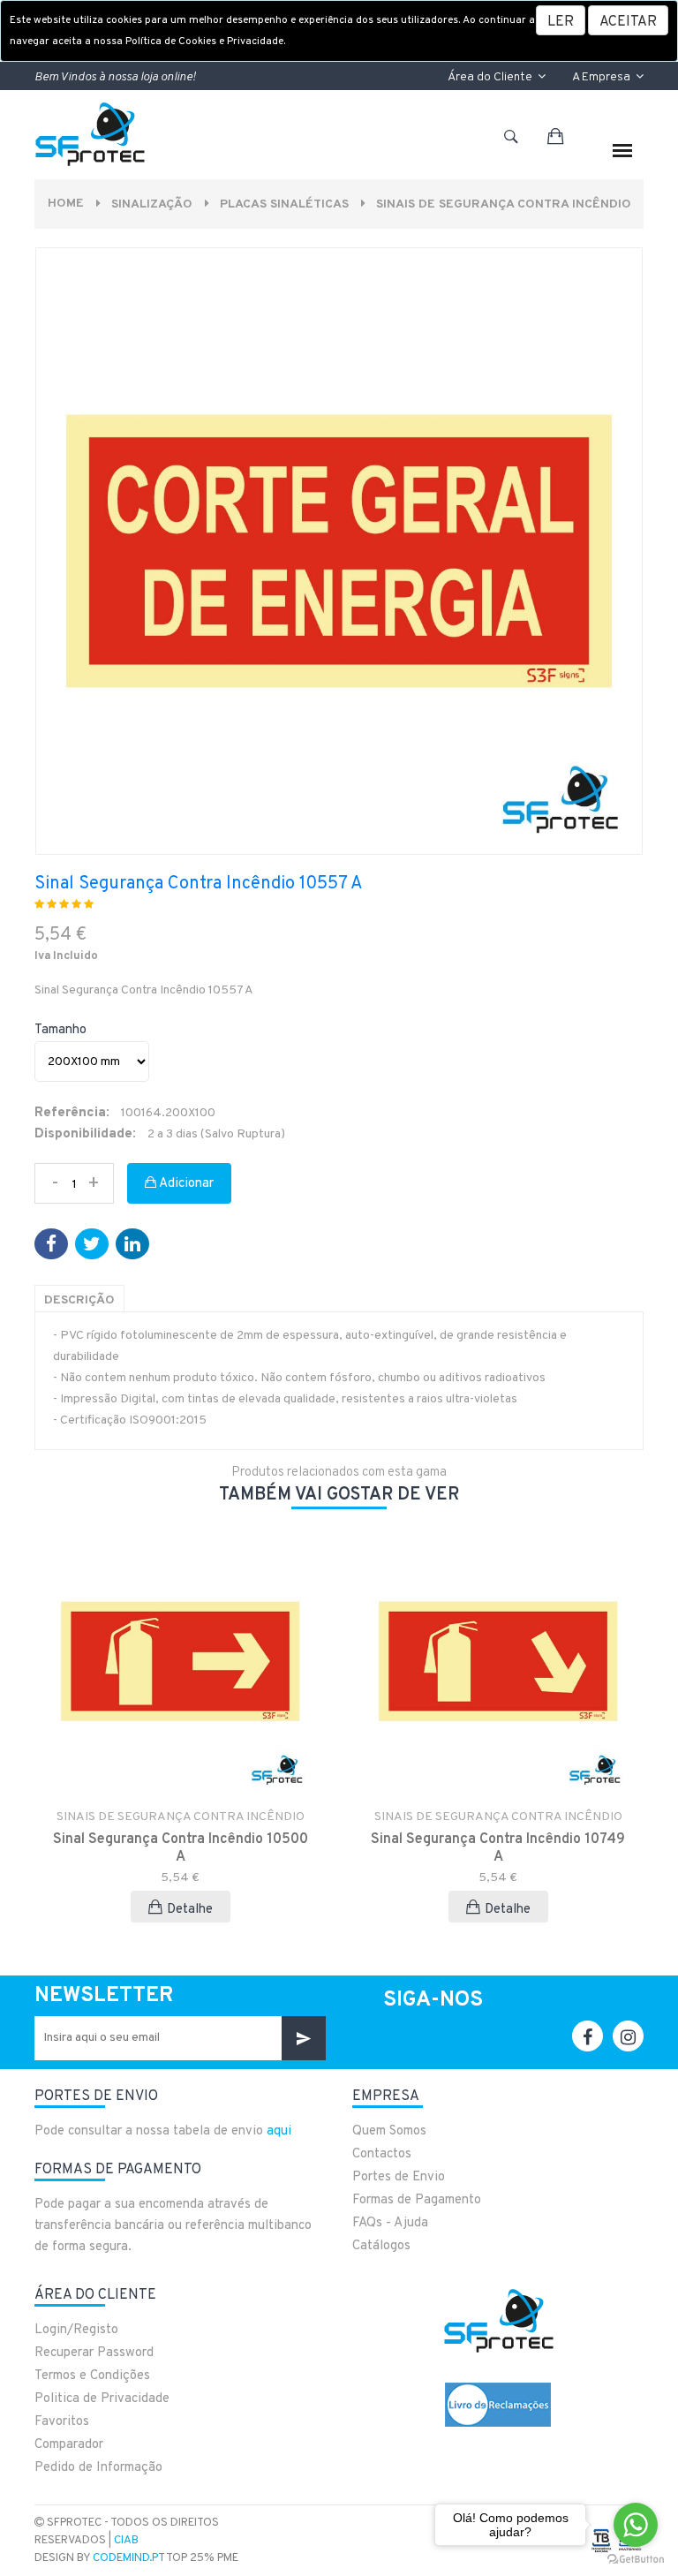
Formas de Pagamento (417, 2200)
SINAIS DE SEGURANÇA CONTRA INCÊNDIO (504, 204)
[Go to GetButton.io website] (636, 2558)
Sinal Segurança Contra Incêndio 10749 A (498, 1848)
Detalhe (190, 1910)
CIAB (126, 2541)
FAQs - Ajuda (390, 2223)
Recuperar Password (94, 2353)
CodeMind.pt (128, 2558)
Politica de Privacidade (102, 2399)
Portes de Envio (399, 2177)
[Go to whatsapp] (636, 2525)
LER (561, 22)
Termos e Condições (92, 2376)
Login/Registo (76, 2330)
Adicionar (185, 1184)
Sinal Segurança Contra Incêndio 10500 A (181, 1848)
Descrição (79, 1300)
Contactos (382, 2154)
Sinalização (152, 204)
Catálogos (381, 2246)
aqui (279, 2131)
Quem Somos (389, 2131)
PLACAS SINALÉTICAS (284, 204)
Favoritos (62, 2422)
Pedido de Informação (98, 2468)
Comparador (69, 2445)
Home (66, 204)
